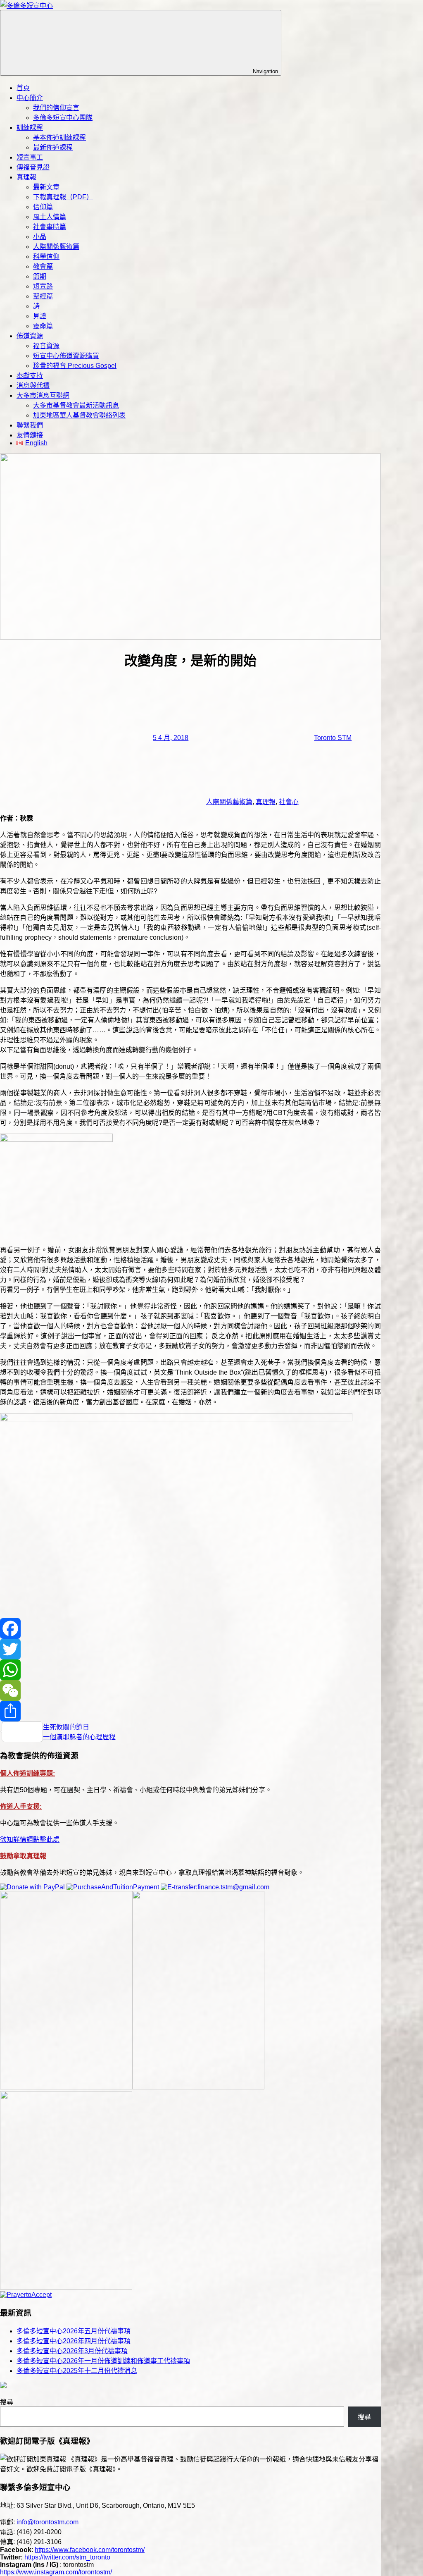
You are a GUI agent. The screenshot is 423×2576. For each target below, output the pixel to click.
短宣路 (43, 286)
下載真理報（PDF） (63, 197)
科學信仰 (46, 257)
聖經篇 (43, 296)
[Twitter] (190, 1649)
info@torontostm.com (48, 2522)
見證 (40, 316)
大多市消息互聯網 (43, 395)
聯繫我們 (30, 425)
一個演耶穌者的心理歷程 (79, 1737)
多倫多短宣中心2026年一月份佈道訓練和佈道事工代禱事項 (103, 2361)
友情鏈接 (30, 435)
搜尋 (7, 2402)
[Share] (190, 1711)
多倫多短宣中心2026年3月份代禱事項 (72, 2351)
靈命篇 (43, 326)
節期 (40, 276)
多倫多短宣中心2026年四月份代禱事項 (74, 2341)
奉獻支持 (30, 376)
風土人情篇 (50, 217)
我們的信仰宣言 (56, 108)
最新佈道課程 (53, 147)
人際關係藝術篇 (56, 247)
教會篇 (43, 266)
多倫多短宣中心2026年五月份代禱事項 (74, 2331)
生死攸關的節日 (66, 1727)
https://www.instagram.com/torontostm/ (56, 2572)
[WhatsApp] (190, 1670)
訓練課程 (30, 128)
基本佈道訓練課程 (59, 137)
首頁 (23, 88)
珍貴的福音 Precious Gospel (75, 366)
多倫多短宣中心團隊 (63, 118)
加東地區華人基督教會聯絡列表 (79, 415)
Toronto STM (333, 738)
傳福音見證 (33, 167)
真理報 (26, 177)
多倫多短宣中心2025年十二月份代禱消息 (77, 2371)
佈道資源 (30, 336)
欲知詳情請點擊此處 (30, 1839)
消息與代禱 (33, 386)
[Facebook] (190, 1628)
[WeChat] (190, 1690)
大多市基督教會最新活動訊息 (76, 405)
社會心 (289, 802)
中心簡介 (30, 98)
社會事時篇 (50, 227)
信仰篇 (43, 207)
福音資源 (46, 346)
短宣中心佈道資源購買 (66, 356)
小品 (40, 237)
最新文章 (46, 187)
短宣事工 (30, 157)
